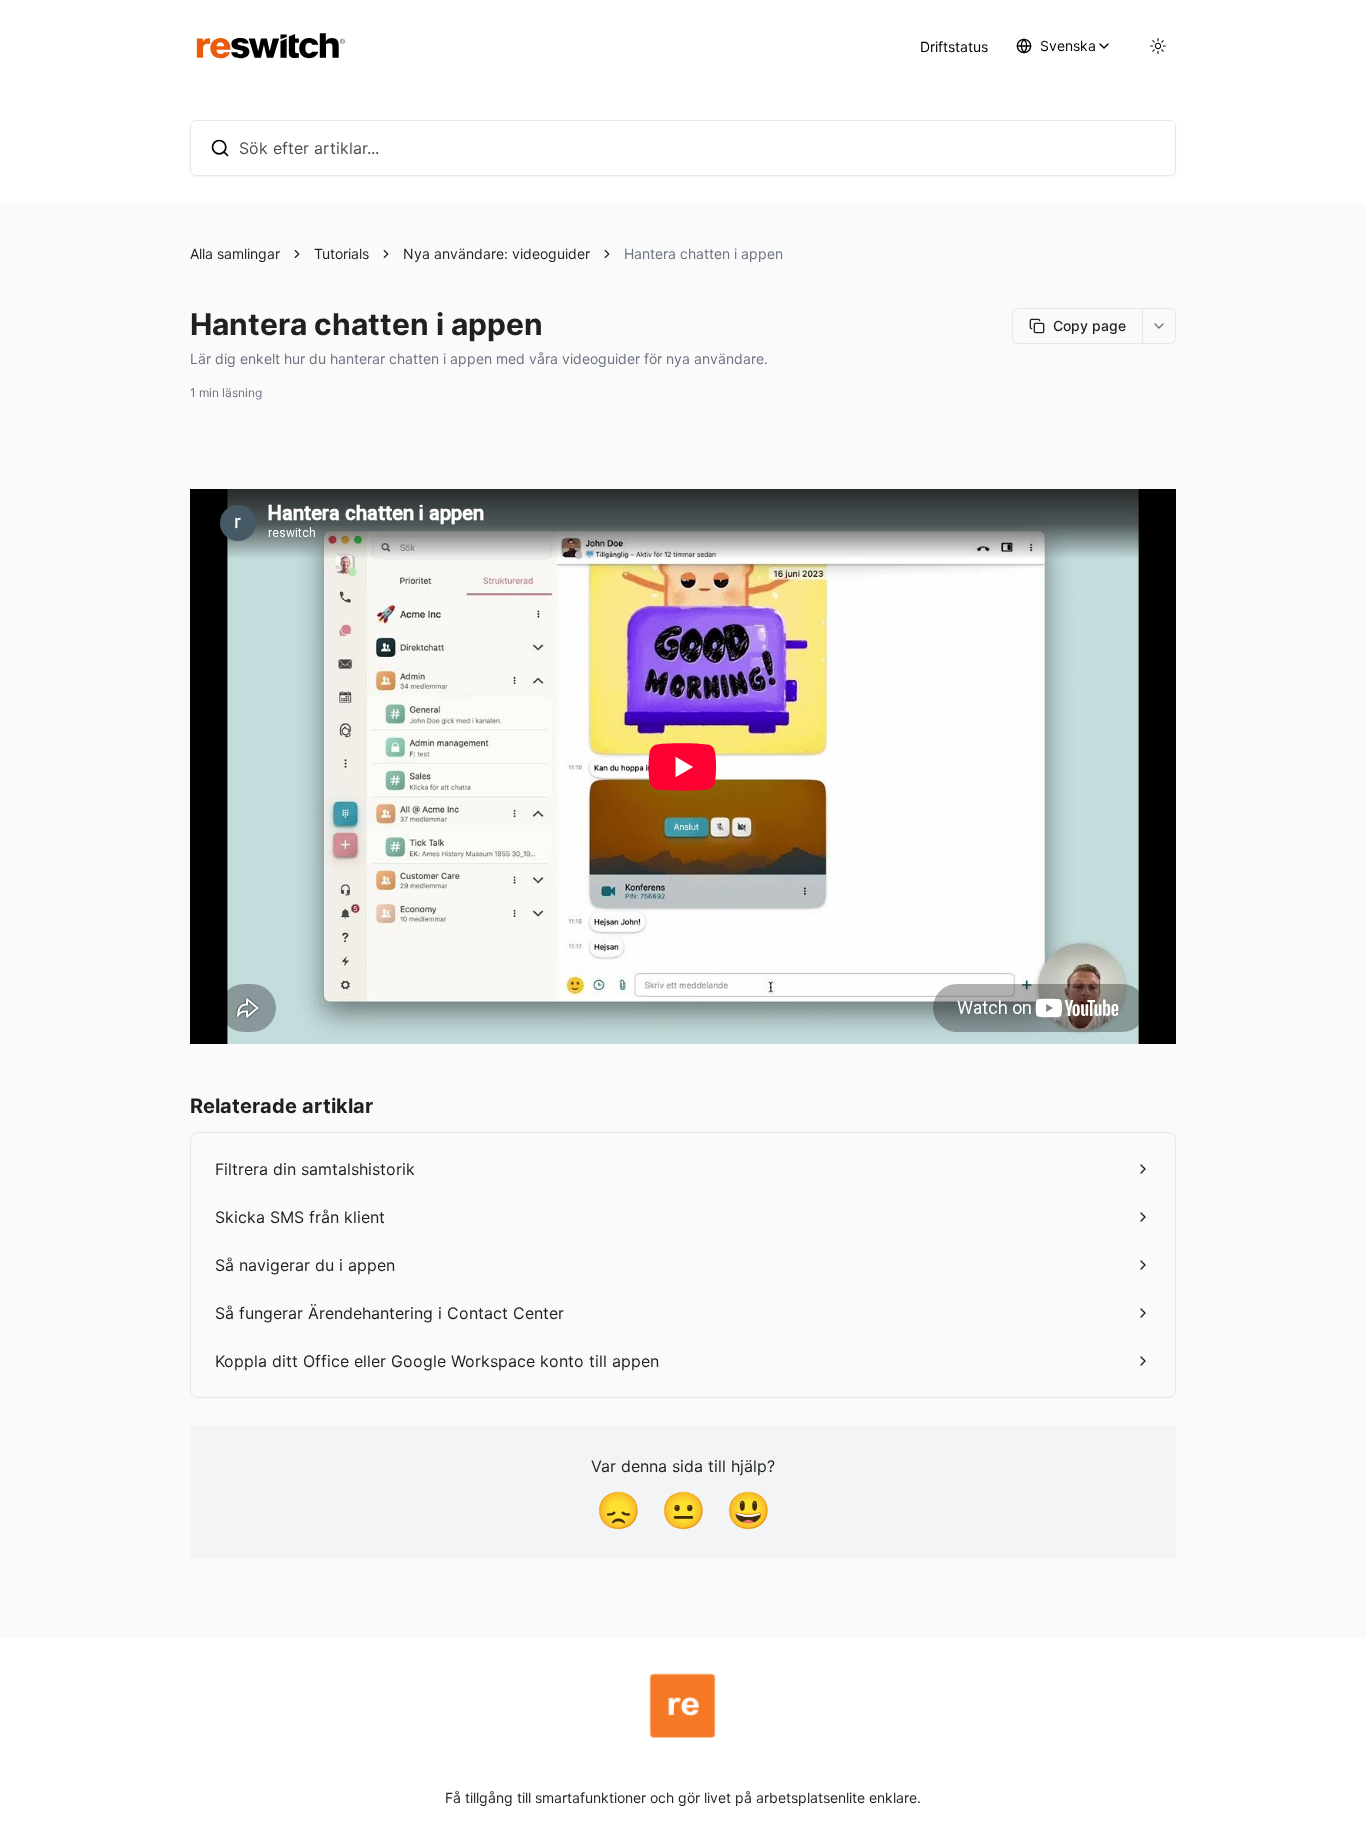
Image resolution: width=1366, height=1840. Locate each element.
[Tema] (1158, 46)
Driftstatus (954, 46)
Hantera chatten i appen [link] (703, 253)
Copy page (1089, 325)
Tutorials (341, 253)
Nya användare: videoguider (496, 253)
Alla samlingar (235, 253)
